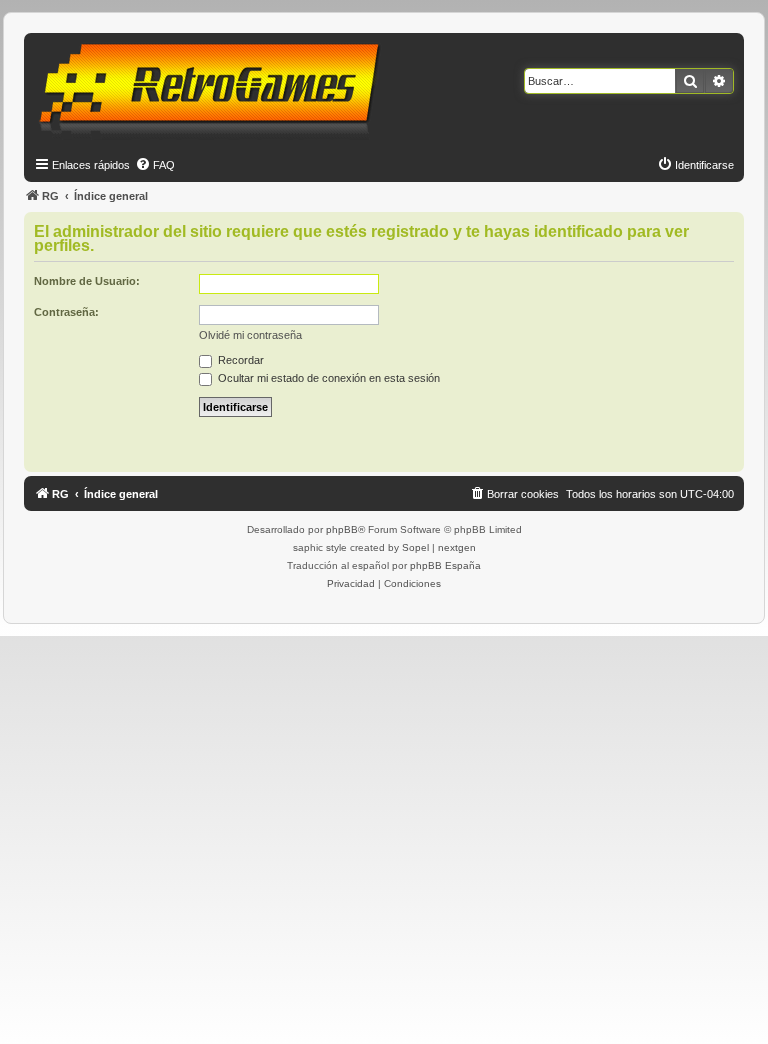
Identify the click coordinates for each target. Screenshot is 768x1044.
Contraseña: (66, 312)
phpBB (342, 529)
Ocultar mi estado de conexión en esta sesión (327, 378)
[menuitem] (155, 165)
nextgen (457, 547)
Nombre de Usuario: (87, 281)
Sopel (415, 547)
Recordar (239, 360)
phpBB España (445, 565)
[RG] (215, 90)
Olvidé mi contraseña (250, 335)
